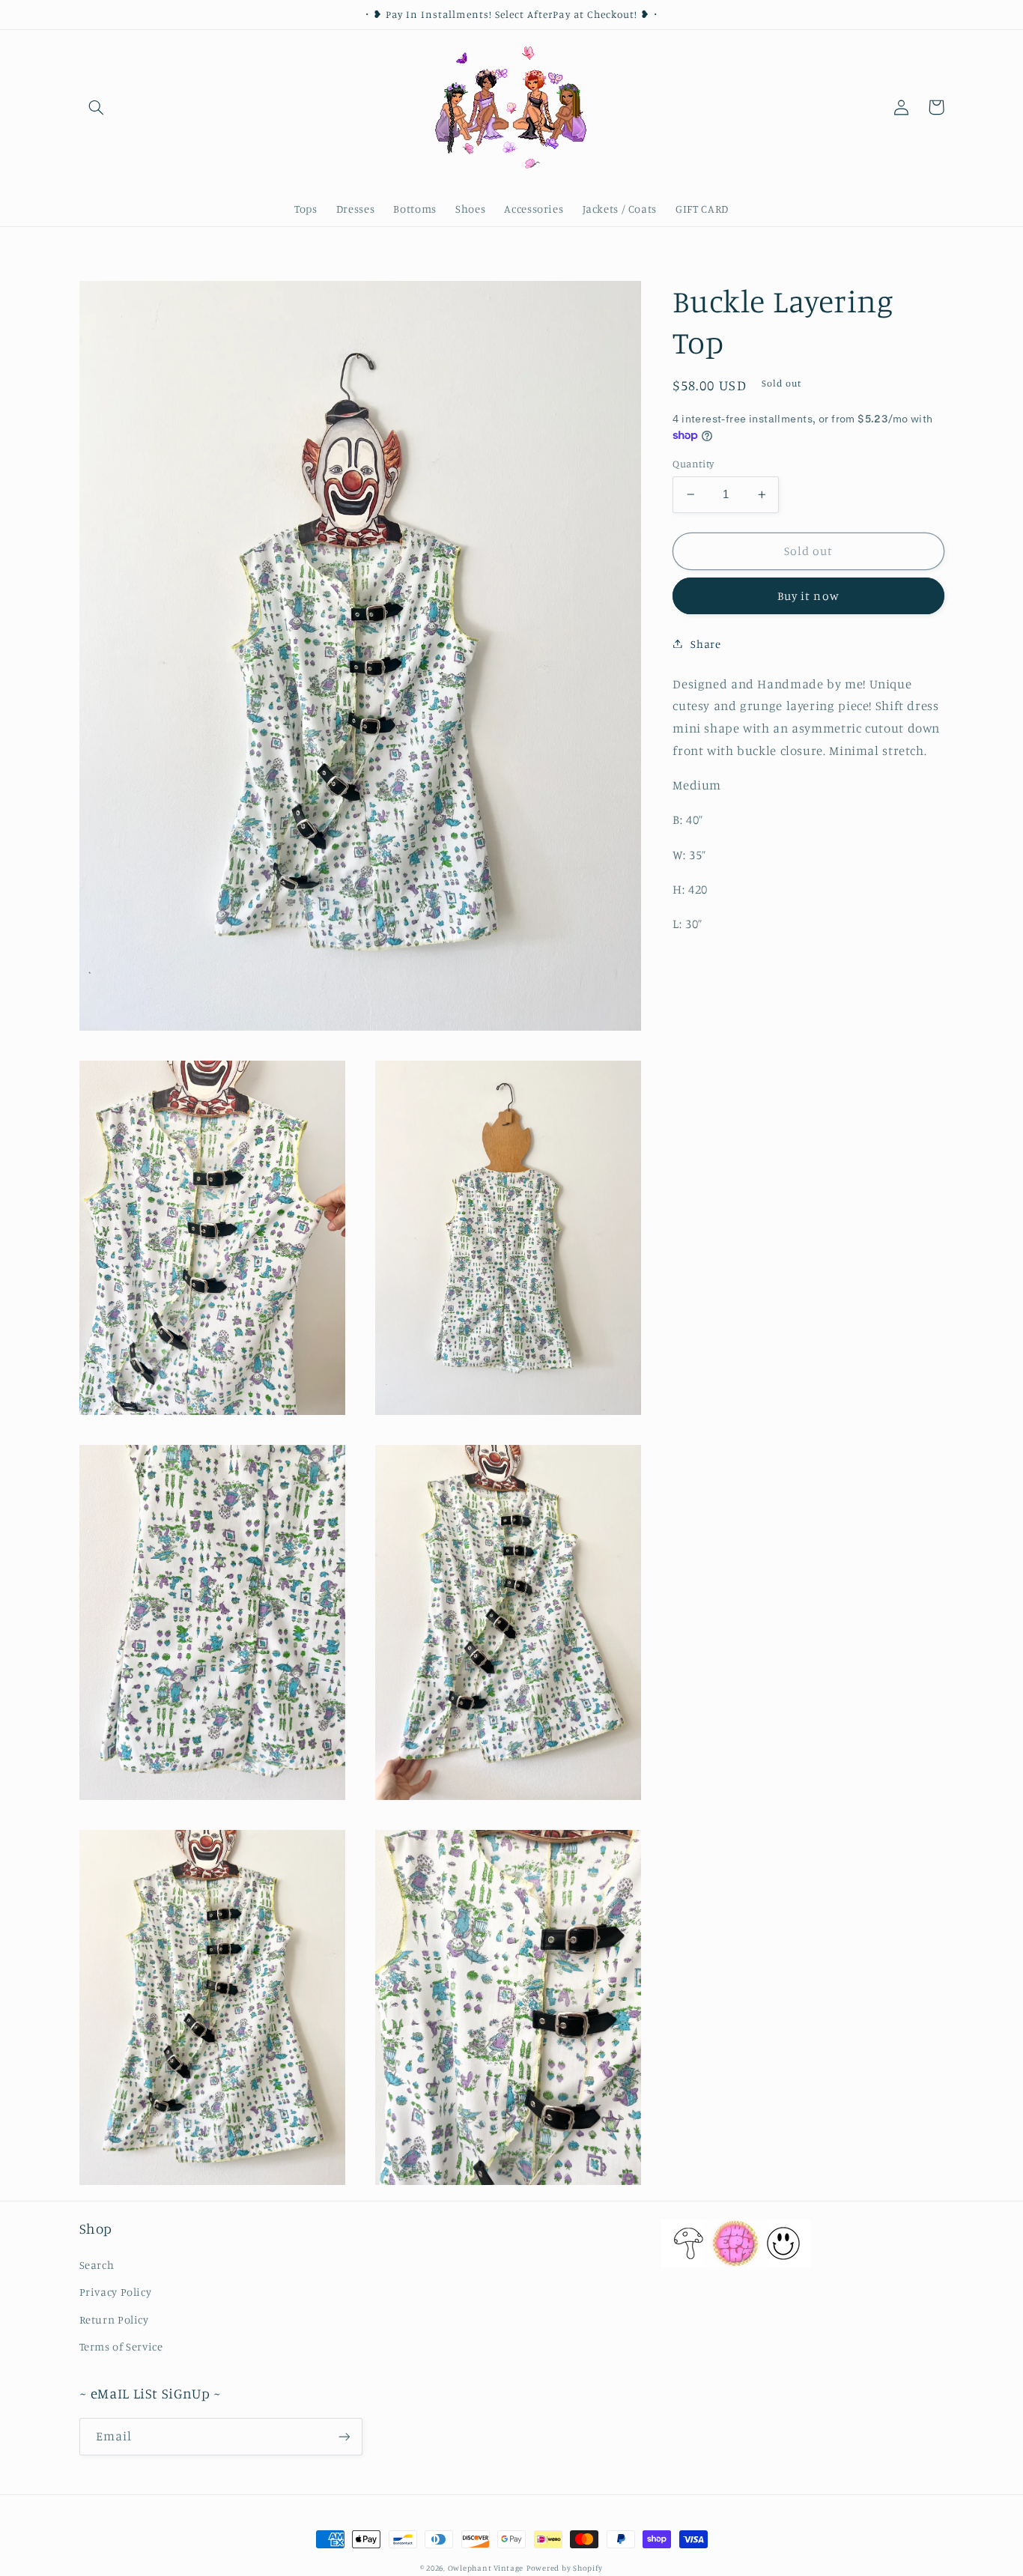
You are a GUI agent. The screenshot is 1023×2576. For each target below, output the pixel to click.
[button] (97, 107)
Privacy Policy (116, 2292)
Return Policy (114, 2319)
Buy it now (808, 595)
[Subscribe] (344, 2436)
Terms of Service (121, 2346)
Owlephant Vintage (486, 2568)
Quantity (693, 464)
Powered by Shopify (565, 2568)
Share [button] (705, 643)
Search (97, 2265)
